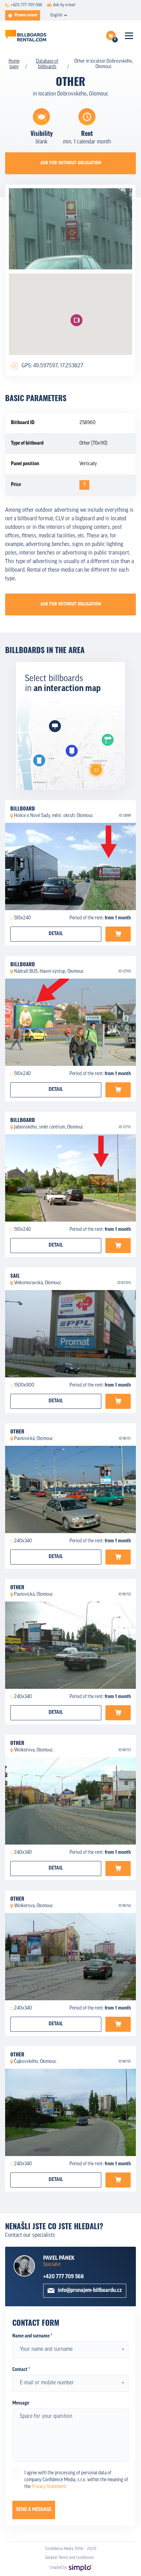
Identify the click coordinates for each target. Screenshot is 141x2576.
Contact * (21, 2370)
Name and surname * (32, 2336)
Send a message (34, 2510)
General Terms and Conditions (69, 2558)
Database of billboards (47, 64)
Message (21, 2403)
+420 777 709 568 (63, 2277)
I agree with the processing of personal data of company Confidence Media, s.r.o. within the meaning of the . (76, 2480)
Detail (56, 934)
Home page (14, 64)
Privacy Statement (49, 2487)
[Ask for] (118, 934)
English (56, 15)
